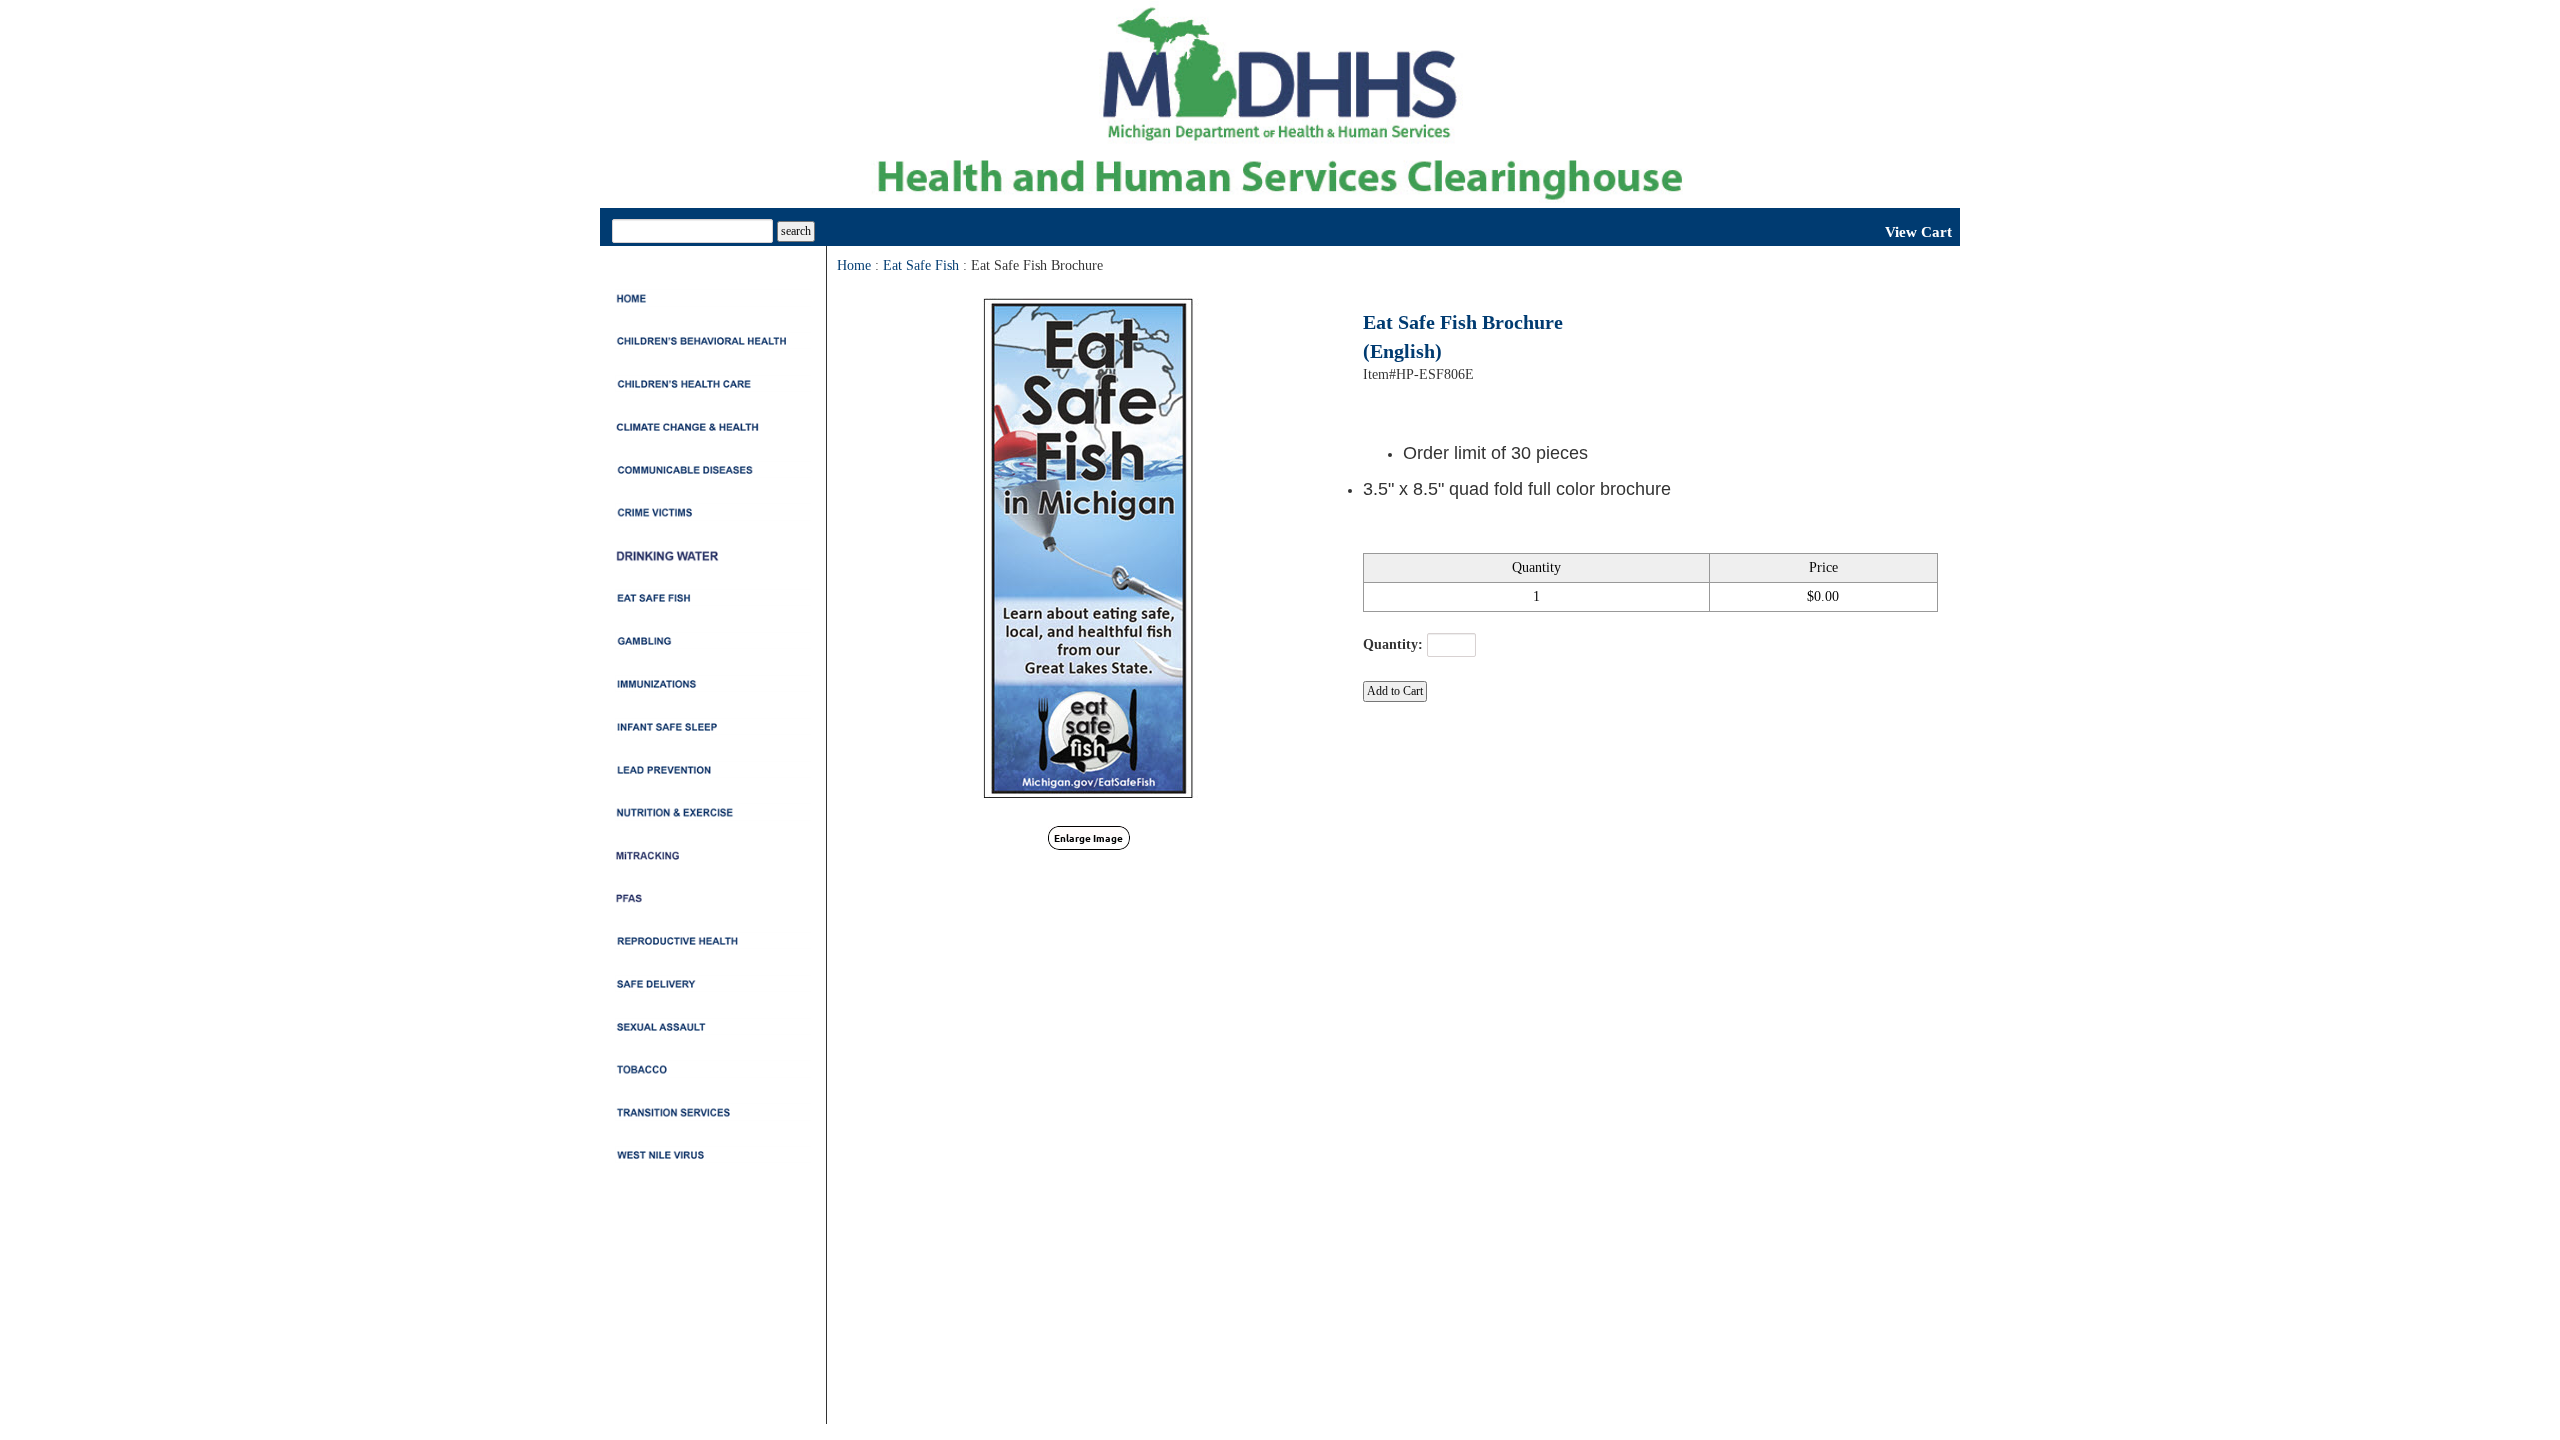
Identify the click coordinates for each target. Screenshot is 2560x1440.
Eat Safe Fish (921, 265)
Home (854, 265)
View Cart (1918, 232)
